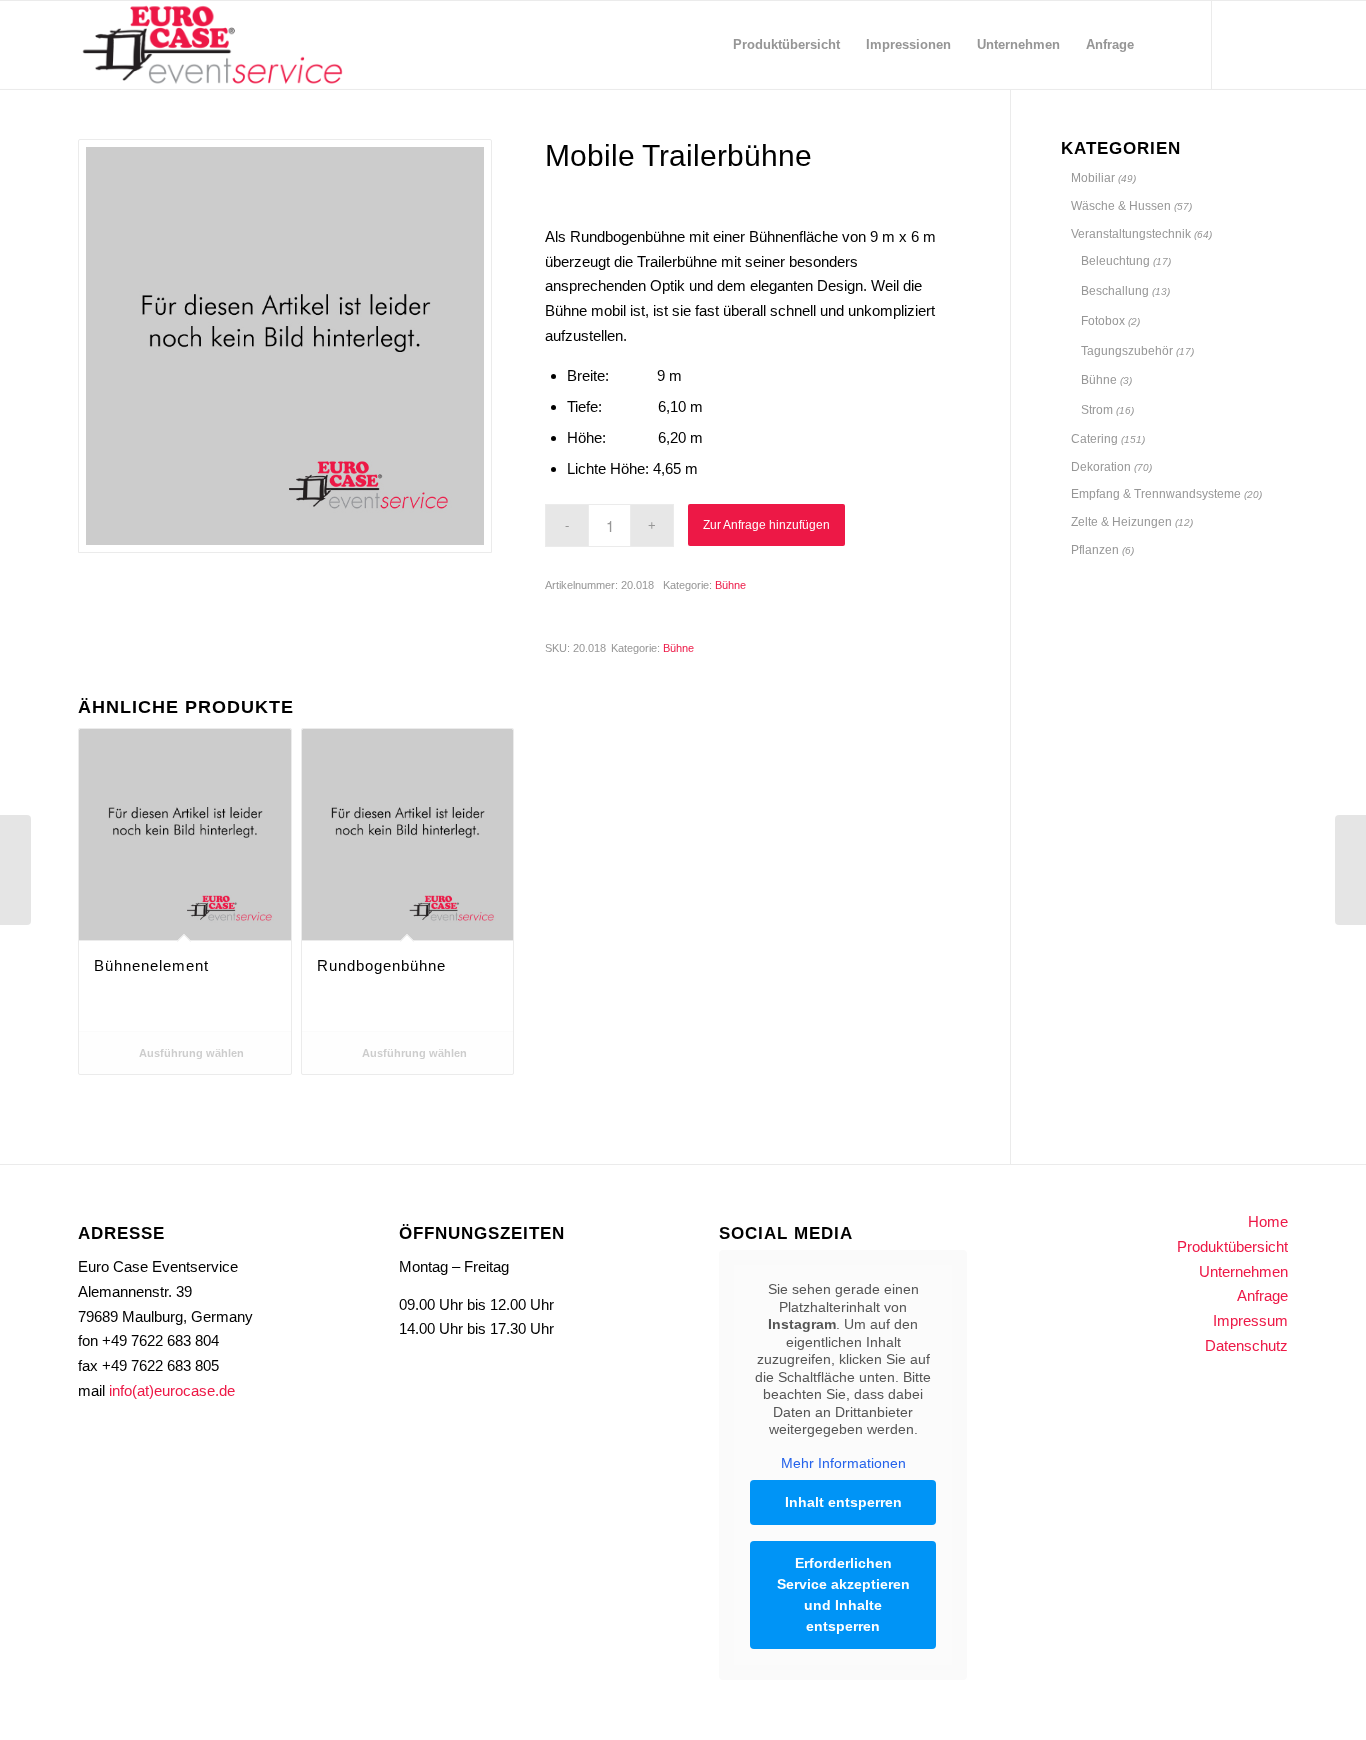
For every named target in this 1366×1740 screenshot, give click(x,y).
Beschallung (1115, 291)
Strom (1097, 410)
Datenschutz (1246, 1345)
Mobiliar (1093, 178)
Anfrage (1262, 1295)
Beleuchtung (1115, 261)
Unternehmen (1243, 1271)
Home (1268, 1221)
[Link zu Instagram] (1243, 44)
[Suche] (1166, 45)
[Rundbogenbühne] (1350, 870)
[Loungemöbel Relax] (15, 870)
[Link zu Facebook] (1273, 44)
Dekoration (1101, 467)
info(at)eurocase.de (172, 1390)
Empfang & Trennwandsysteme (1156, 494)
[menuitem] (786, 45)
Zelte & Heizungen (1121, 522)
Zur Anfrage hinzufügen (766, 525)
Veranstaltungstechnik (1131, 234)
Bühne (730, 585)
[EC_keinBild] (285, 346)
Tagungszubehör (1127, 351)
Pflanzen (1095, 550)
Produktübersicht (1232, 1246)
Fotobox (1103, 321)
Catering (1094, 439)
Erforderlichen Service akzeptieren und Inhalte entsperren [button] (843, 1594)
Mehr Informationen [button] (843, 1463)
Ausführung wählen (190, 1053)
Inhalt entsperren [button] (843, 1502)
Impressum (1250, 1320)
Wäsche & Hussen (1121, 206)
